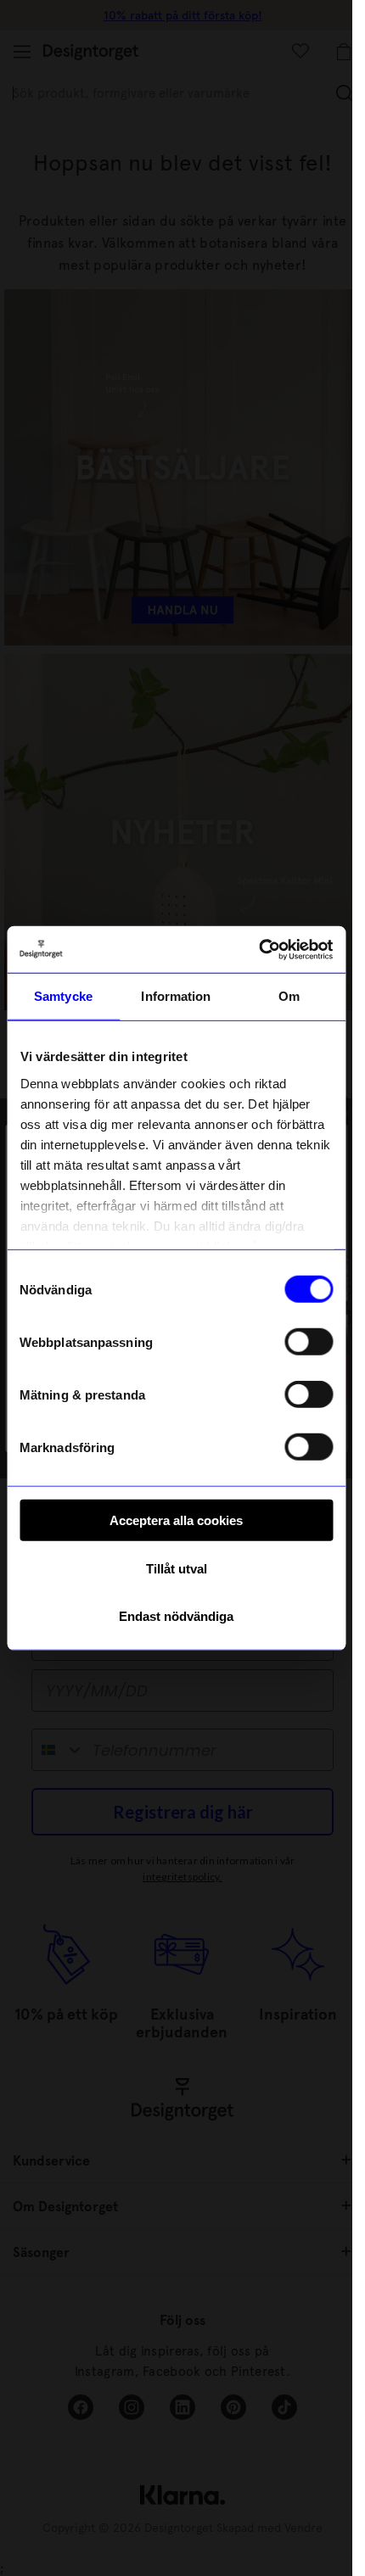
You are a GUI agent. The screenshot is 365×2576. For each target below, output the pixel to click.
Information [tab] (176, 996)
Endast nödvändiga (176, 1616)
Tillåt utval (177, 1568)
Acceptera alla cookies (176, 1520)
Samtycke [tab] (63, 996)
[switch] (309, 1342)
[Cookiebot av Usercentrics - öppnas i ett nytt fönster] (258, 949)
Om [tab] (289, 996)
